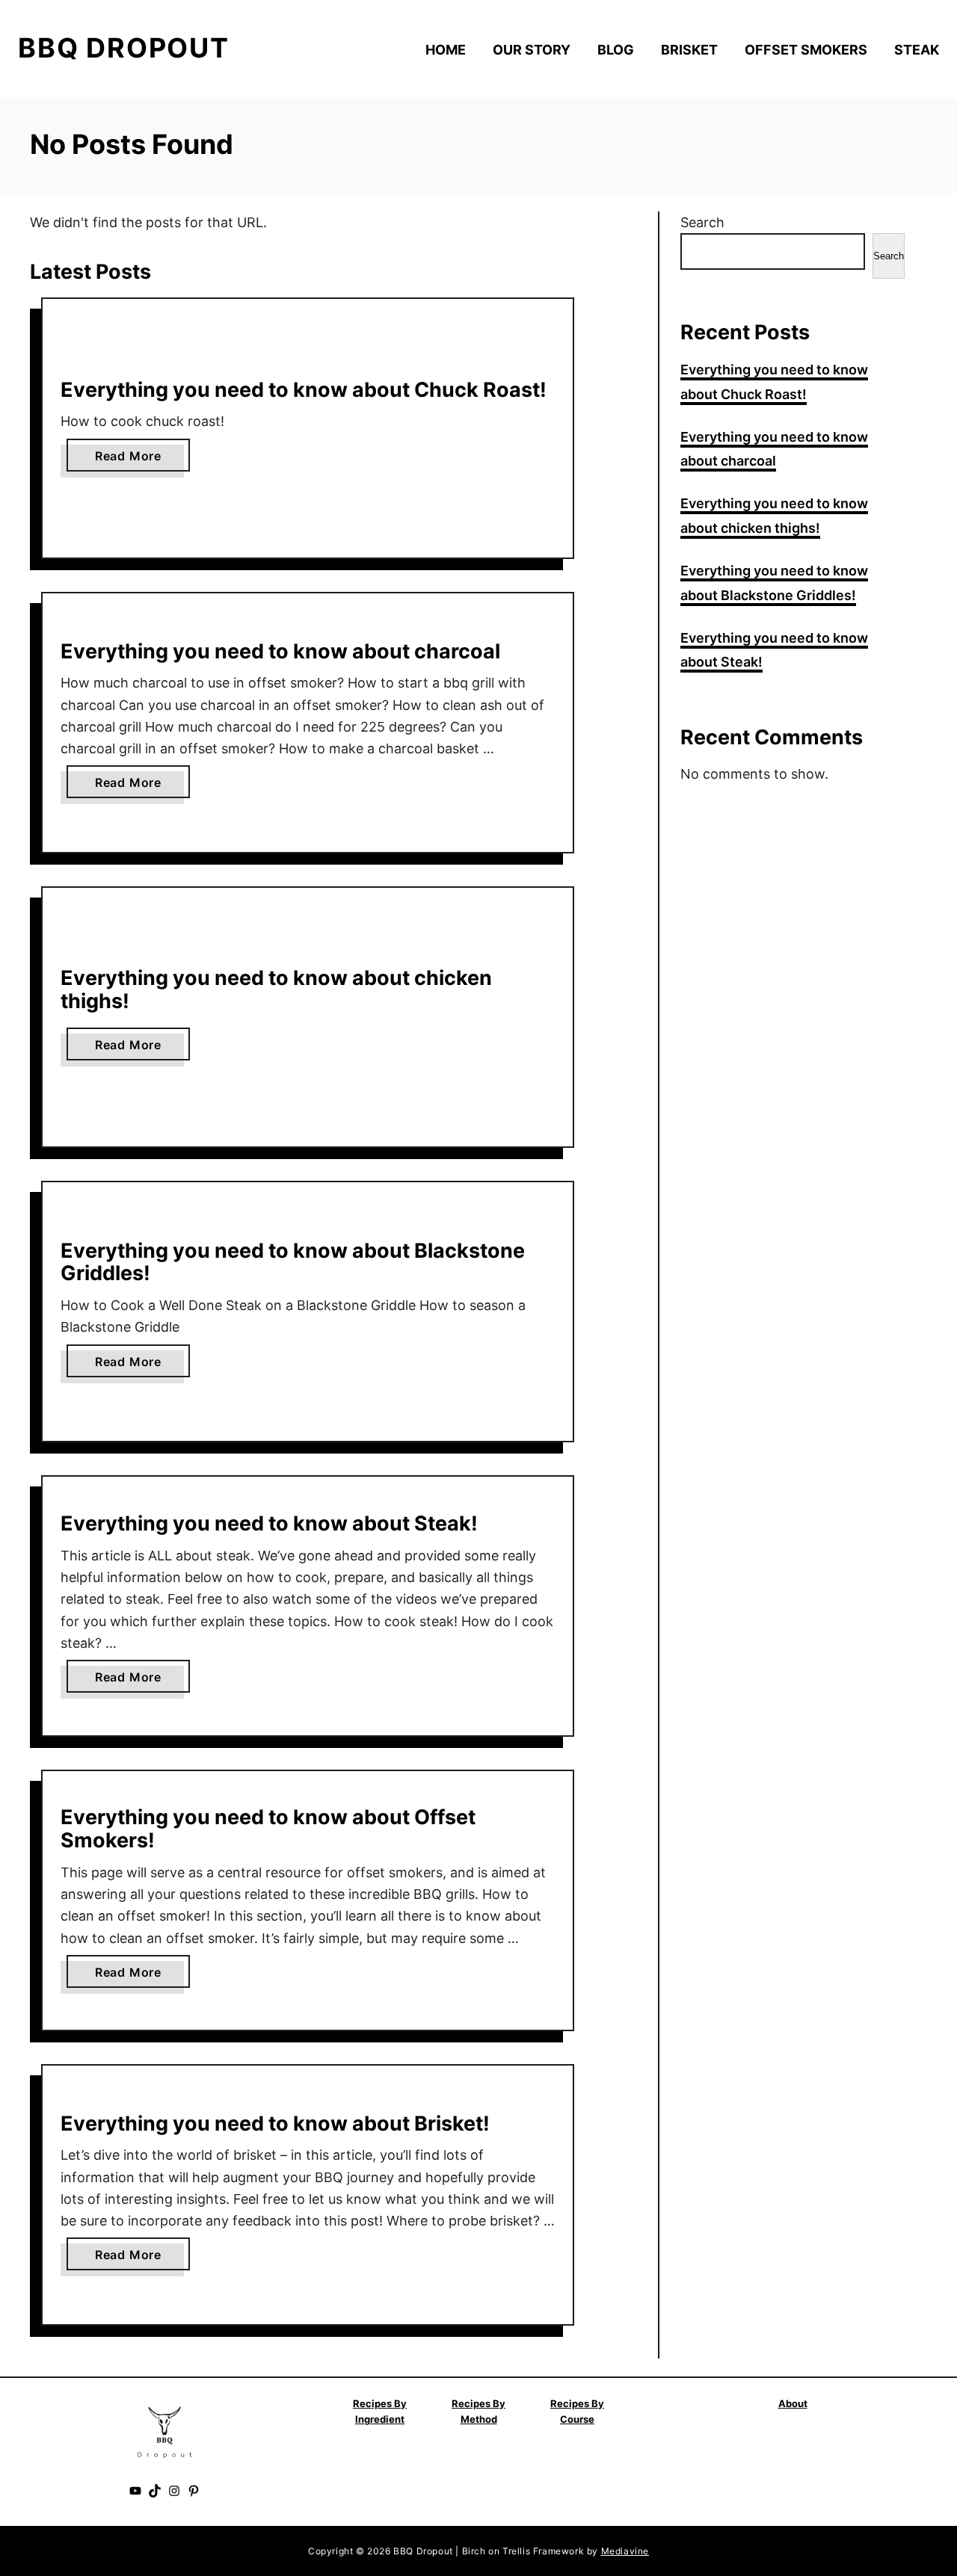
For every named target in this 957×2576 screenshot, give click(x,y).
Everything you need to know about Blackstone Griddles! (293, 1262)
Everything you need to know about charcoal (280, 651)
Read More (133, 460)
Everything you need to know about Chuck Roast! (304, 390)
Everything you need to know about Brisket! (275, 2123)
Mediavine (625, 2551)
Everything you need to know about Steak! (269, 1523)
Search (702, 222)
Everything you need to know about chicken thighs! (276, 989)
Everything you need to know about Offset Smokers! (268, 1829)
